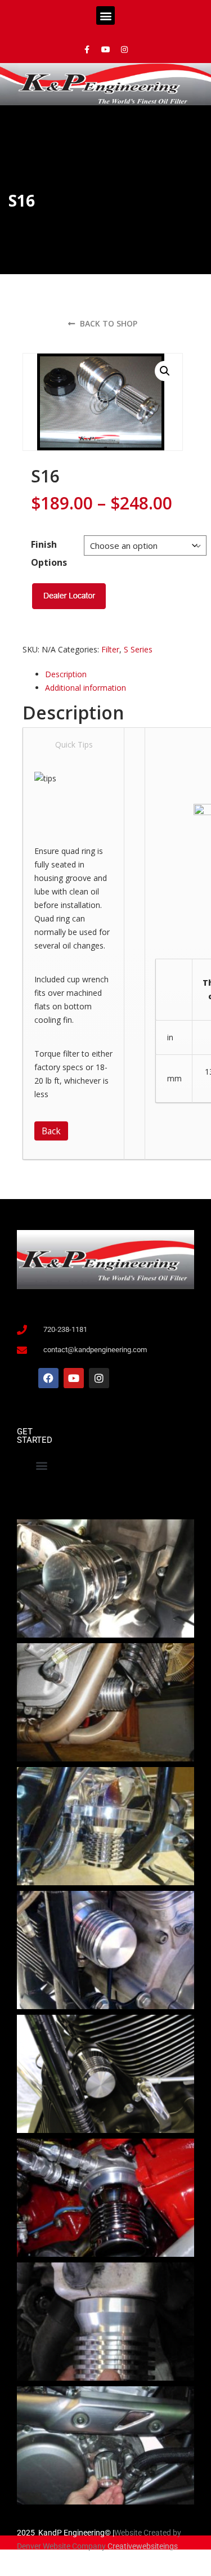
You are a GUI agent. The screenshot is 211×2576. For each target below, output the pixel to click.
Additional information (86, 688)
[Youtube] (106, 50)
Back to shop (107, 323)
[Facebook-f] (87, 50)
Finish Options (49, 553)
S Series (138, 649)
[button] (105, 15)
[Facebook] (48, 1378)
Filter (110, 649)
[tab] (114, 674)
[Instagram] (124, 50)
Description (66, 674)
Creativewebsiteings (143, 2546)
